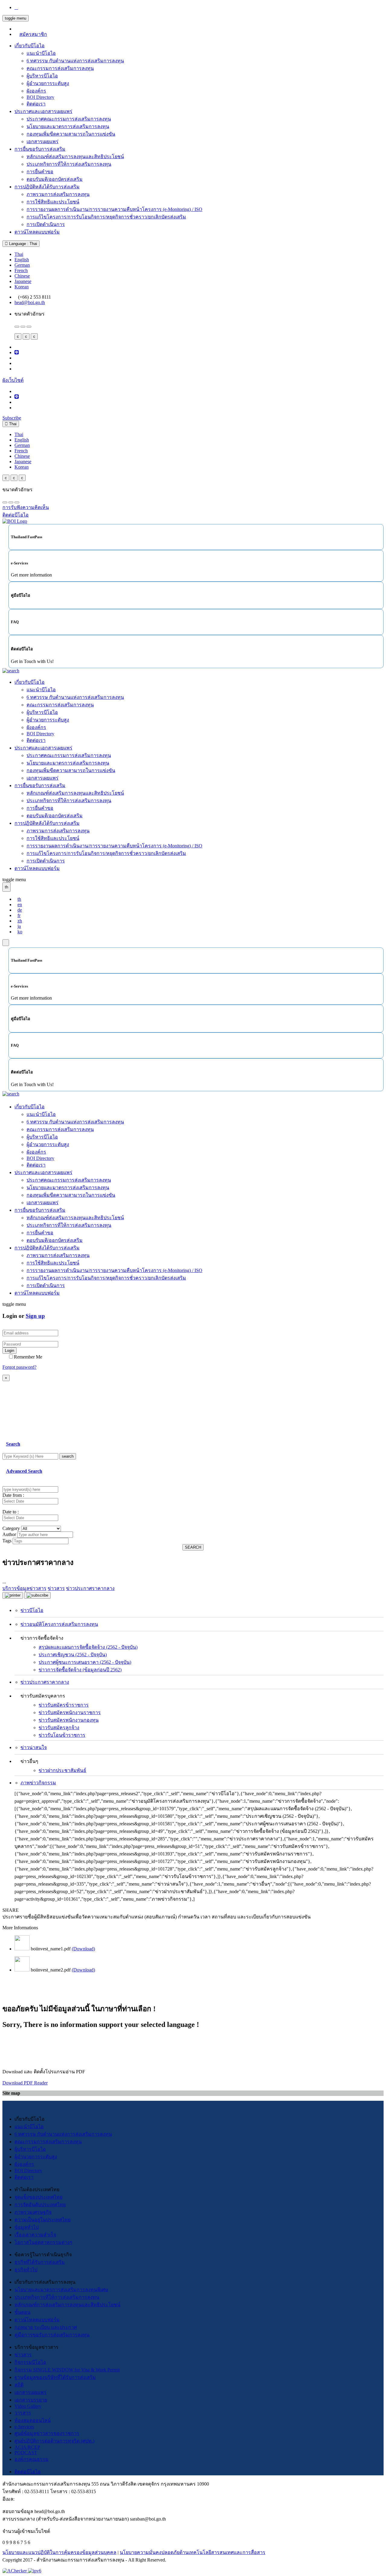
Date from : (13, 1495)
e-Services (24, 2427)
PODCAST (26, 2453)
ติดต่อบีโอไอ (28, 2472)
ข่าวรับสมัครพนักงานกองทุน (69, 1720)
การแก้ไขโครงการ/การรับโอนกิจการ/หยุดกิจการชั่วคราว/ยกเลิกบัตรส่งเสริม (106, 217)
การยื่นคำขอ (40, 172)
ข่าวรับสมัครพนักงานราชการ (70, 1712)
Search (13, 1444)
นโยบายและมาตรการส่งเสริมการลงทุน (68, 126)
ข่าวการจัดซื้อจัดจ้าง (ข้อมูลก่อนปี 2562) (80, 1670)
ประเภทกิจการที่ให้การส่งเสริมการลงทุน (69, 164)
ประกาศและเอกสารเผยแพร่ (43, 111)
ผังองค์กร (36, 91)
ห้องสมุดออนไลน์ (33, 2420)
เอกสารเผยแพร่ (43, 141)
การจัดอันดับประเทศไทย (40, 2205)
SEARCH (193, 1547)
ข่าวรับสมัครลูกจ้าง (59, 1728)
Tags (7, 1541)
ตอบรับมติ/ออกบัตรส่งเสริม (55, 179)
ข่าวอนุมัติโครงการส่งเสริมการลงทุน (59, 1624)
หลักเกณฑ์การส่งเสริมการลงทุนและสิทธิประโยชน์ (67, 2305)
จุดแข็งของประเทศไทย (38, 2197)
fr (19, 915)
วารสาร (23, 2413)
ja (19, 926)
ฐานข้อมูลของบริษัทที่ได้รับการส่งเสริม (55, 2377)
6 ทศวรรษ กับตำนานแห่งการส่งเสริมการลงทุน (75, 61)
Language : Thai (22, 244)
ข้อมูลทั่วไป (27, 2227)
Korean (22, 287)
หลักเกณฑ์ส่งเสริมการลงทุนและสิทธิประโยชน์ (75, 157)
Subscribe (12, 418)
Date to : (11, 1512)
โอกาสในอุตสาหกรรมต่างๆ (43, 2242)
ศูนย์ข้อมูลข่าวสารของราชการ (47, 2433)
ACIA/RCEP (27, 2447)
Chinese (22, 276)
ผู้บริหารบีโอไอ (42, 76)
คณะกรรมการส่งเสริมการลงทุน (60, 68)
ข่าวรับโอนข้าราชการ (62, 1735)
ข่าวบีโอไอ (32, 1610)
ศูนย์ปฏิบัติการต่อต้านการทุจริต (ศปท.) (54, 2441)
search (68, 1456)
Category (11, 1528)
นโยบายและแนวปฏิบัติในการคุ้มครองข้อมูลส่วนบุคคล (59, 2552)
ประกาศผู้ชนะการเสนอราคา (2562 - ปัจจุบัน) (85, 1662)
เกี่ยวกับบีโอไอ (30, 46)
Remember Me (28, 1357)
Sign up (35, 1316)
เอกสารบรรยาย (31, 2400)
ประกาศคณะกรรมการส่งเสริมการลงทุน (69, 119)
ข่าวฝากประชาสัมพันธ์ (62, 1770)
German (22, 265)
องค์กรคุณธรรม (32, 2459)
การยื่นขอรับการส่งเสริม (40, 149)
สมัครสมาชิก (33, 34)
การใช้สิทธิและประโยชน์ (53, 202)
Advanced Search (24, 1471)
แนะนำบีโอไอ (41, 53)
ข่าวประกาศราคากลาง (45, 1682)
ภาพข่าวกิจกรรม (38, 1783)
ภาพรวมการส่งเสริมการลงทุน (58, 194)
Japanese (23, 281)
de (20, 910)
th (19, 899)
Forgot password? (19, 1367)
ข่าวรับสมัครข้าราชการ (64, 1705)
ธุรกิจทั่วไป (26, 2270)
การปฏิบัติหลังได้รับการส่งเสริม (47, 187)
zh (20, 921)
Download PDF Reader (25, 2083)
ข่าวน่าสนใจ (34, 1747)
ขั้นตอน (22, 2312)
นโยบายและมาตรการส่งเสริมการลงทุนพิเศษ (61, 2290)
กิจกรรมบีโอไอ (30, 2362)
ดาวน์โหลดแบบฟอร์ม (37, 232)
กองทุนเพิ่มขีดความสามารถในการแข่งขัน (71, 134)
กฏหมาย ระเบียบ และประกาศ (46, 2327)
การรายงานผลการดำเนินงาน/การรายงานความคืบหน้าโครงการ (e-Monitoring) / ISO (114, 209)
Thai (19, 254)
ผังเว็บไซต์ (13, 380)
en (20, 905)
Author (9, 1534)
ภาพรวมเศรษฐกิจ (33, 2212)
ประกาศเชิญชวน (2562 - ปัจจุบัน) (73, 1655)
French (21, 270)
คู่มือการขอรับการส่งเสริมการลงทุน (52, 2335)
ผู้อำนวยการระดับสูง (48, 83)
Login (9, 1351)
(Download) (83, 1949)
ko (20, 932)
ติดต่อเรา (36, 104)
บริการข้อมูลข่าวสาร (24, 1588)
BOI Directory (40, 97)
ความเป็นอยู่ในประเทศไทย (43, 2220)
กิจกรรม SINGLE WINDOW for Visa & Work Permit (67, 2370)
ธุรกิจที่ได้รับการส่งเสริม (40, 2262)
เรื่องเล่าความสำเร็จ (35, 2235)
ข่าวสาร (23, 2355)
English (22, 260)
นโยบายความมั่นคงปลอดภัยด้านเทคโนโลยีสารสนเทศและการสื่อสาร (193, 2552)
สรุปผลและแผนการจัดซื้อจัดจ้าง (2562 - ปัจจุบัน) (88, 1647)
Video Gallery (28, 2406)
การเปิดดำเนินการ (46, 224)
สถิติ (19, 2385)
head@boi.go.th (30, 302)
